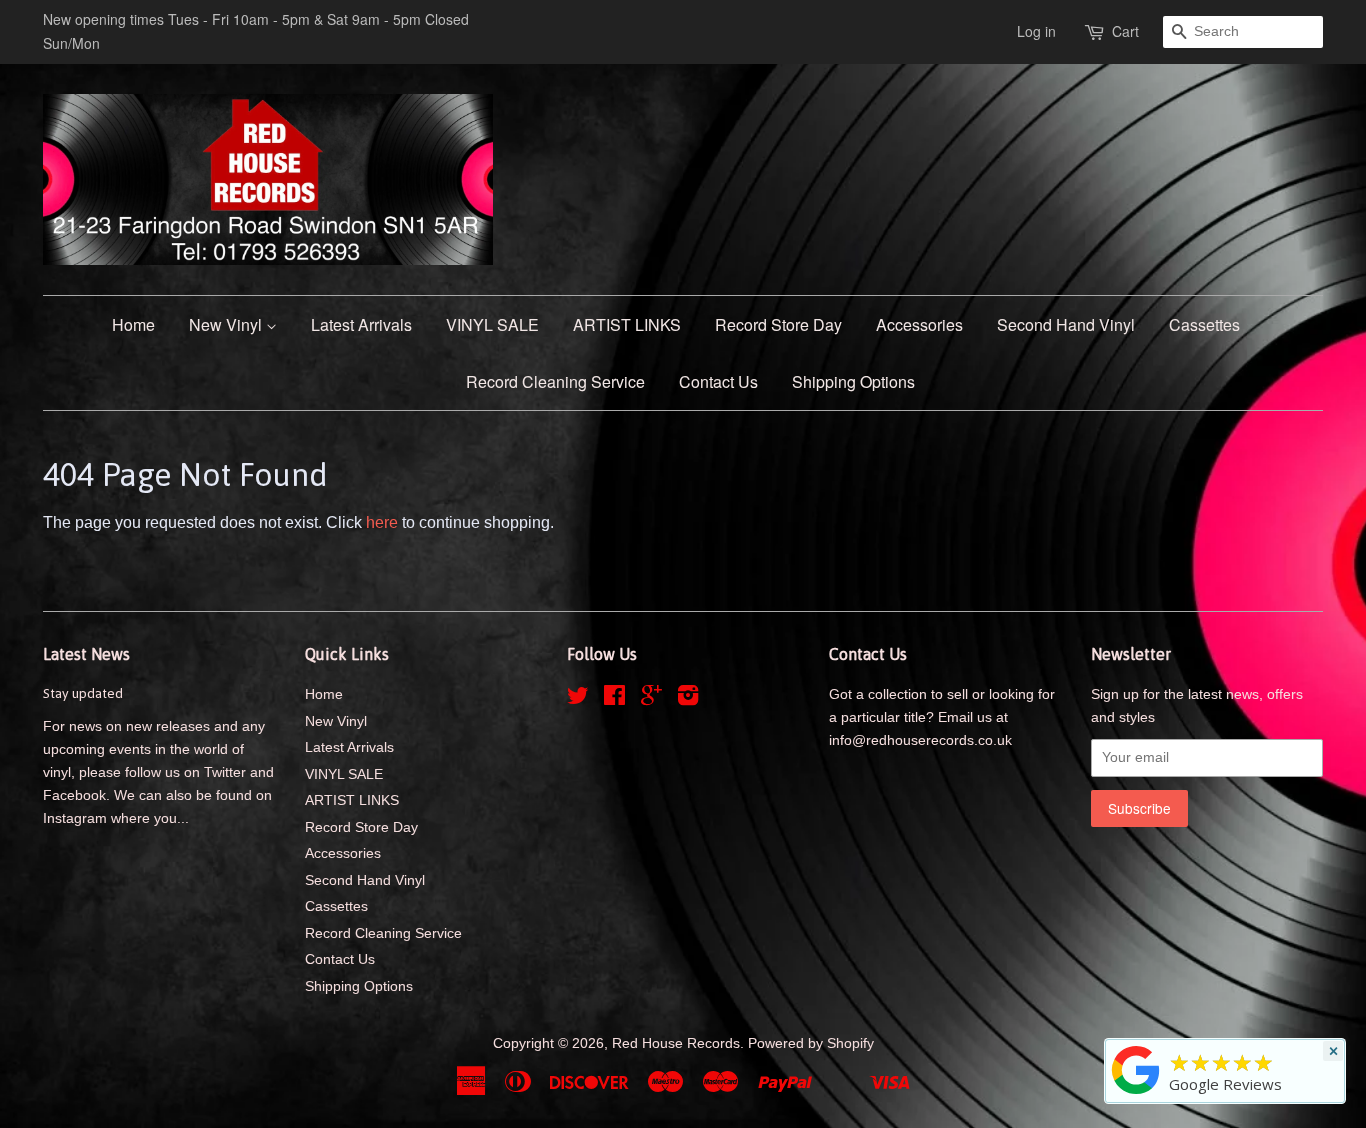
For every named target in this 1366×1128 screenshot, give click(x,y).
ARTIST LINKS (627, 324)
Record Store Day (778, 324)
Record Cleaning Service (555, 381)
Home (133, 324)
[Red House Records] (1136, 1094)
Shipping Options (853, 381)
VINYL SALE (492, 324)
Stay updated (83, 693)
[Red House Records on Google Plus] (651, 699)
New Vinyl (227, 324)
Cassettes (1204, 324)
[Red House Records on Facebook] (614, 699)
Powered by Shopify (811, 1043)
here (382, 522)
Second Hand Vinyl (1066, 324)
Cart (1125, 31)
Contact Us (718, 381)
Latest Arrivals (361, 324)
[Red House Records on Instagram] (688, 699)
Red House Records (676, 1043)
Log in (1036, 31)
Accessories (919, 324)
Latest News (86, 654)
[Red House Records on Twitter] (578, 699)
